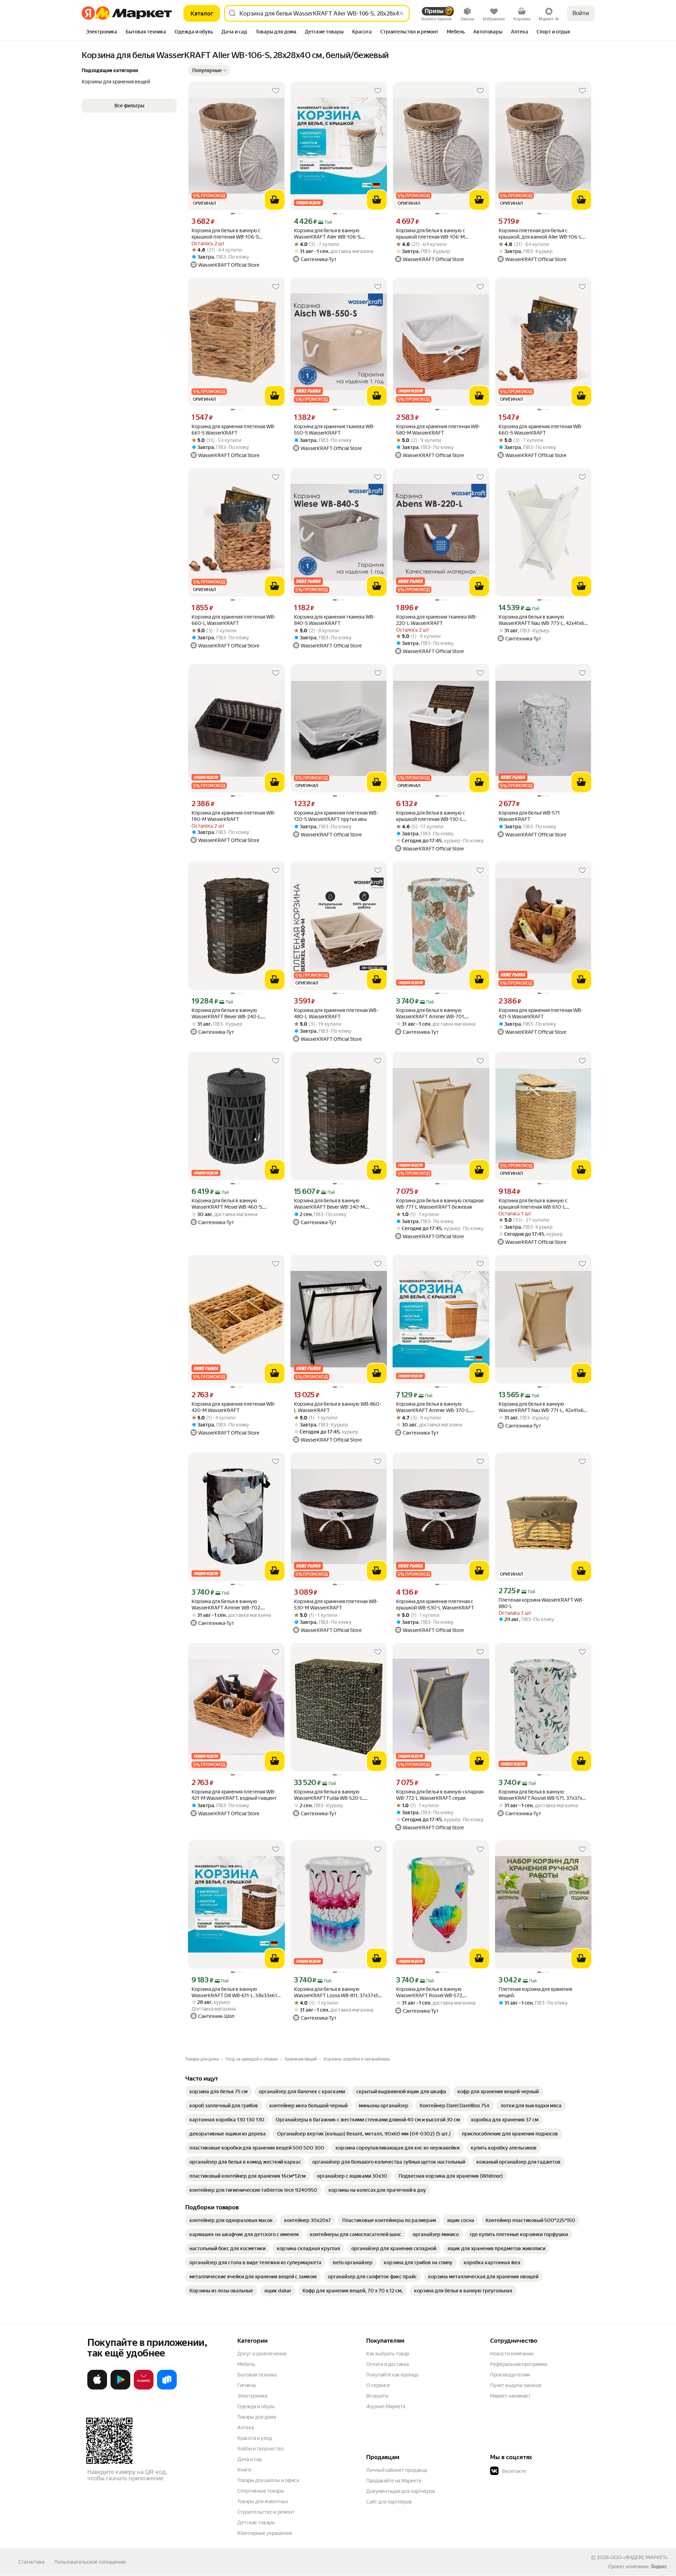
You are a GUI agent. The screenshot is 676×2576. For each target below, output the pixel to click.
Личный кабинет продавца (397, 2470)
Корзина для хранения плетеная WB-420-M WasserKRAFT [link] (234, 1407)
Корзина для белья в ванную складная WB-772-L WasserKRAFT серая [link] (440, 1795)
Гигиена (246, 2385)
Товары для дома (257, 2417)
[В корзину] (275, 200)
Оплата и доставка (387, 2364)
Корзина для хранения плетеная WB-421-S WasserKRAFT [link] (541, 1013)
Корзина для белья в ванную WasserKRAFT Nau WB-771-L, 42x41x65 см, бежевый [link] (543, 1407)
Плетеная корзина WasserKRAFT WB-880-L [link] (541, 1603)
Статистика (31, 2562)
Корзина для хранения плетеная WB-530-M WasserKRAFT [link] (336, 1605)
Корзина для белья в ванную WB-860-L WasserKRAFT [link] (338, 1407)
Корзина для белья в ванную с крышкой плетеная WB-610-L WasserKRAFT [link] (533, 1204)
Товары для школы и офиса (268, 2480)
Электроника (252, 2396)
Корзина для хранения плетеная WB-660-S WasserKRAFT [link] (541, 430)
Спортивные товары (261, 2491)
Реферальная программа (519, 2364)
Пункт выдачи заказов (516, 2385)
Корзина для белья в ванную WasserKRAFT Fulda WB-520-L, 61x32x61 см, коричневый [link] (329, 1795)
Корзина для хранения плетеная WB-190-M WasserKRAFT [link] (234, 816)
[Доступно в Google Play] (120, 2388)
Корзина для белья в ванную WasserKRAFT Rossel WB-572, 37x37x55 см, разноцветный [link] (430, 1992)
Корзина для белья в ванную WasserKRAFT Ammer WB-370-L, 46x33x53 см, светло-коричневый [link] (435, 1407)
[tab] (102, 32)
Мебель (246, 2364)
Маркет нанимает (510, 2396)
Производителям (510, 2375)
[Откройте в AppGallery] (144, 2388)
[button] (209, 70)
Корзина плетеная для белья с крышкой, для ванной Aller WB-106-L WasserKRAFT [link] (540, 234)
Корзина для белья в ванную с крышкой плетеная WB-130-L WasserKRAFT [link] (431, 816)
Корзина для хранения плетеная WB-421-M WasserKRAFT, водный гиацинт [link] (234, 1795)
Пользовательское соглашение (90, 2562)
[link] (218, 2091)
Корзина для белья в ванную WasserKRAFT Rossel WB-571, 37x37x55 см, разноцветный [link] (543, 1795)
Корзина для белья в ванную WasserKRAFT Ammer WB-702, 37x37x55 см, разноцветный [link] (226, 1605)
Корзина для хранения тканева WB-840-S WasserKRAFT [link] (334, 620)
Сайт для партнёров (389, 2502)
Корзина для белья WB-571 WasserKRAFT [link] (529, 816)
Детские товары (256, 2523)
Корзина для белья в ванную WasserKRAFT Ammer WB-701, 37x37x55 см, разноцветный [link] (431, 1014)
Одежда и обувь (256, 2406)
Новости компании (512, 2354)
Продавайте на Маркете (394, 2481)
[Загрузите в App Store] (97, 2388)
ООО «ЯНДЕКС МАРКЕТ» (639, 2557)
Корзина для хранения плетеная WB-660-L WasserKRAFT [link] (234, 620)
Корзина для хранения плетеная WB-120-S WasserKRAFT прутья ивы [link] (336, 816)
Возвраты (377, 2396)
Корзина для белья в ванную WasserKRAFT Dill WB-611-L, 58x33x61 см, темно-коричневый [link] (234, 1992)
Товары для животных (263, 2501)
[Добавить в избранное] (276, 91)
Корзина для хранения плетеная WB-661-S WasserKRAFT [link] (234, 430)
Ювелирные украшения (265, 2533)
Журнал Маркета (386, 2406)
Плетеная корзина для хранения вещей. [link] (535, 1992)
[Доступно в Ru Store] (167, 2388)
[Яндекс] (659, 2566)
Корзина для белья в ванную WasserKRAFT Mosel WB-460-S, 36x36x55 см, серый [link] (227, 1204)
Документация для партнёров (401, 2491)
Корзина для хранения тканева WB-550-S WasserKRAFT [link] (334, 430)
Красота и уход (255, 2438)
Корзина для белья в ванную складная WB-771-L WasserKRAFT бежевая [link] (440, 1204)
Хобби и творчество (261, 2449)
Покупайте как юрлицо (392, 2375)
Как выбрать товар (388, 2354)
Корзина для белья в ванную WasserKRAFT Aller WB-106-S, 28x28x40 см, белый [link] (328, 234)
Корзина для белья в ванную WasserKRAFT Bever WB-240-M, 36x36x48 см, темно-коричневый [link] (332, 1204)
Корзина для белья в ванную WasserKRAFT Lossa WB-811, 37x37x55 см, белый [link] (338, 1992)
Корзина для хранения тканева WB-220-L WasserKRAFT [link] (437, 620)
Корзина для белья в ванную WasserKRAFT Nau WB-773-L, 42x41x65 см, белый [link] (543, 620)
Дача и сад (249, 2459)
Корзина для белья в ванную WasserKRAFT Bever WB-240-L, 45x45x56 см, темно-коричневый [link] (230, 1014)
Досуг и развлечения (262, 2354)
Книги (244, 2470)
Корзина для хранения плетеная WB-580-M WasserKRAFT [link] (438, 430)
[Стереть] (401, 13)
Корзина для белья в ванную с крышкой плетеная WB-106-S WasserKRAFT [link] (226, 234)
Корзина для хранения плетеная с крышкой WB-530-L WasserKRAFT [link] (435, 1605)
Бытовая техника (257, 2375)
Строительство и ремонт (266, 2512)
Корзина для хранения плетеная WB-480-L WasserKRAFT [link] (336, 1013)
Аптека (246, 2428)
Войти (581, 13)
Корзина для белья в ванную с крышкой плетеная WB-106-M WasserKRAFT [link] (431, 234)
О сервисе (378, 2385)
